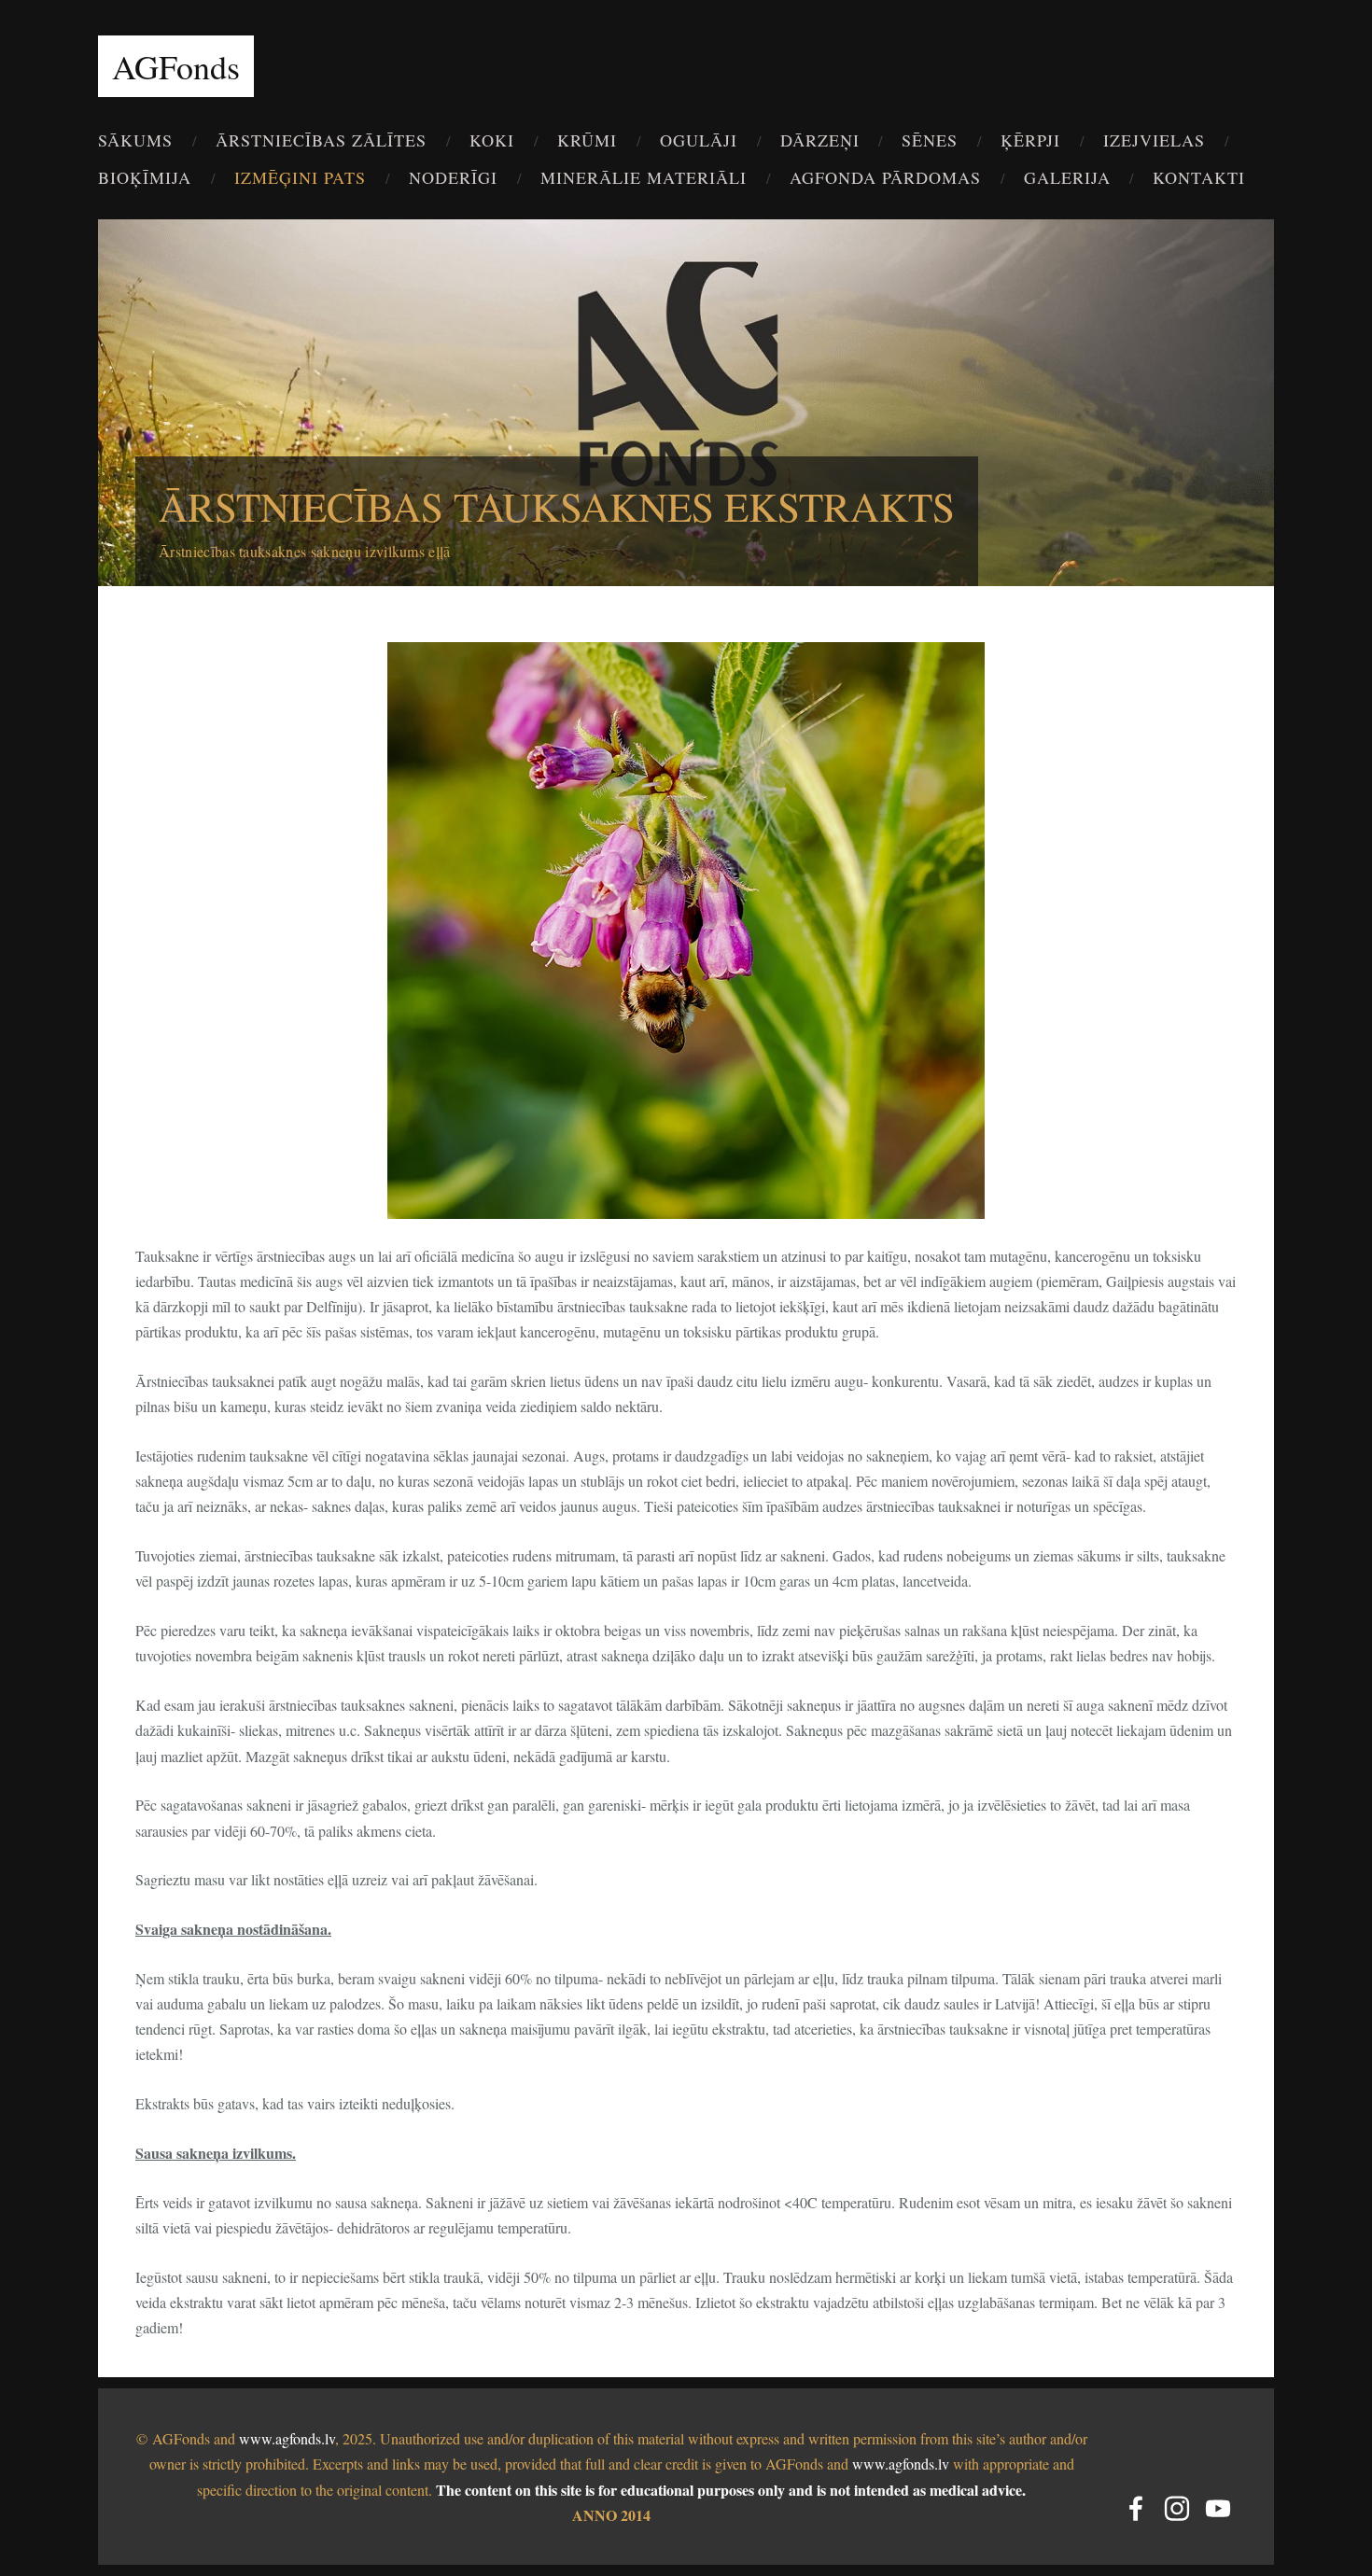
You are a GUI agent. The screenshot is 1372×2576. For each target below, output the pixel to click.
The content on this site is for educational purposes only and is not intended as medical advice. (731, 2490)
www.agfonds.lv (287, 2438)
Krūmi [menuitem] (587, 140)
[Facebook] (1136, 2508)
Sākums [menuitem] (135, 140)
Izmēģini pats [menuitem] (300, 177)
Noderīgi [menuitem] (453, 177)
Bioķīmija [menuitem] (145, 177)
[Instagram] (1177, 2508)
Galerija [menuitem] (1067, 177)
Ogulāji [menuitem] (699, 140)
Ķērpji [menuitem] (1030, 140)
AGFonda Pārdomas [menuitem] (885, 177)
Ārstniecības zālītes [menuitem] (321, 140)
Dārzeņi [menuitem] (820, 140)
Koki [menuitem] (492, 140)
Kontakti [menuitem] (1199, 177)
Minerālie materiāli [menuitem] (644, 177)
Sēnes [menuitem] (930, 140)
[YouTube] (1218, 2508)
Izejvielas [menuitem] (1154, 140)
